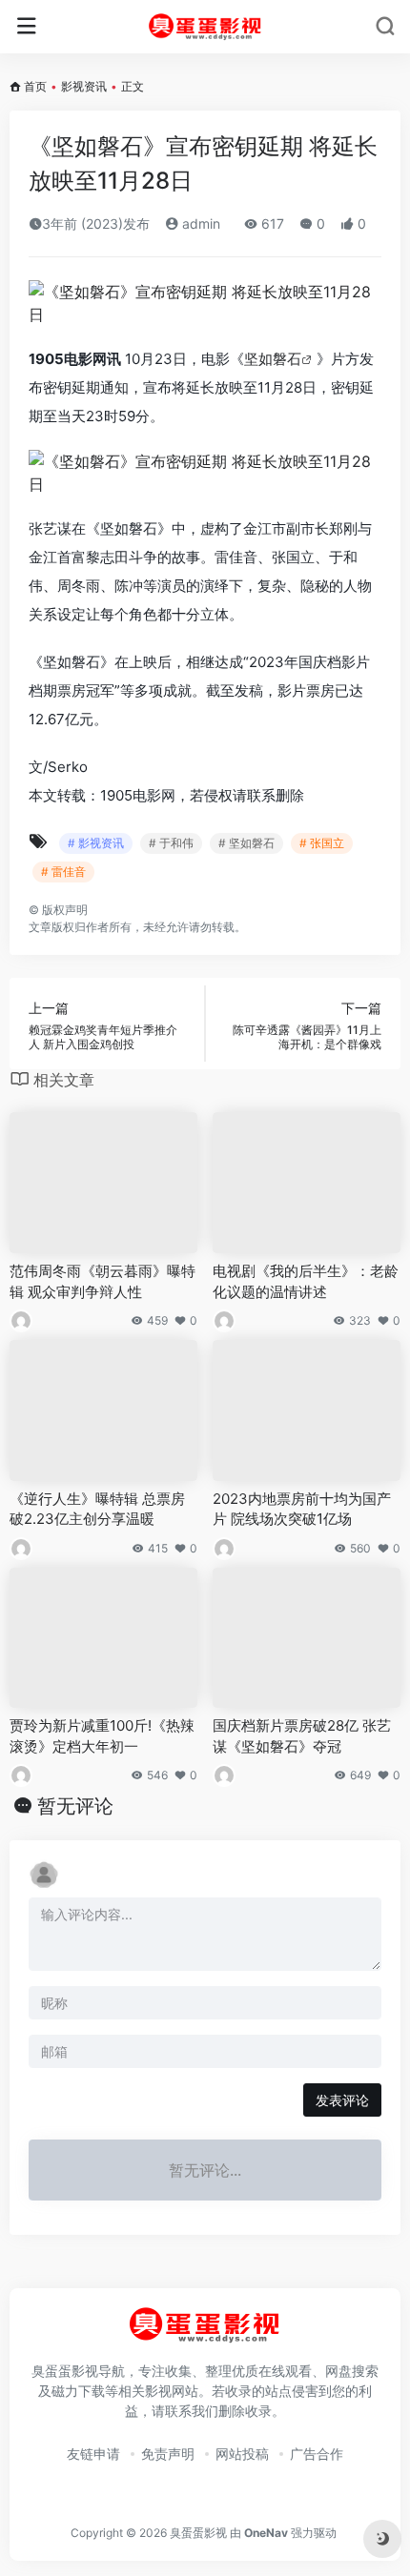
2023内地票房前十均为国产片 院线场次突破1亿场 (302, 1509)
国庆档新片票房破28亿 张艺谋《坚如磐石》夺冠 (302, 1735)
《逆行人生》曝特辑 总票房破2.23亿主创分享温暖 (97, 1509)
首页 (35, 86)
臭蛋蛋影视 (198, 2533)
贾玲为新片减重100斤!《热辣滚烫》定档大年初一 (102, 1735)
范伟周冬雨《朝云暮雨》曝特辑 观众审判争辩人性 (102, 1281)
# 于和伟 (171, 843)
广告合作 (317, 2454)
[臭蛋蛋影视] (205, 27)
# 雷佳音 (63, 872)
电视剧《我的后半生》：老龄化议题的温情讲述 (306, 1281)
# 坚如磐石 (246, 843)
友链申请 (93, 2454)
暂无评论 (75, 1806)
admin (199, 223)
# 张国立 (322, 843)
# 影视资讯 (96, 843)
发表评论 (342, 2100)
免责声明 (168, 2454)
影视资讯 (84, 86)
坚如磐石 (273, 359)
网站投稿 (242, 2454)
